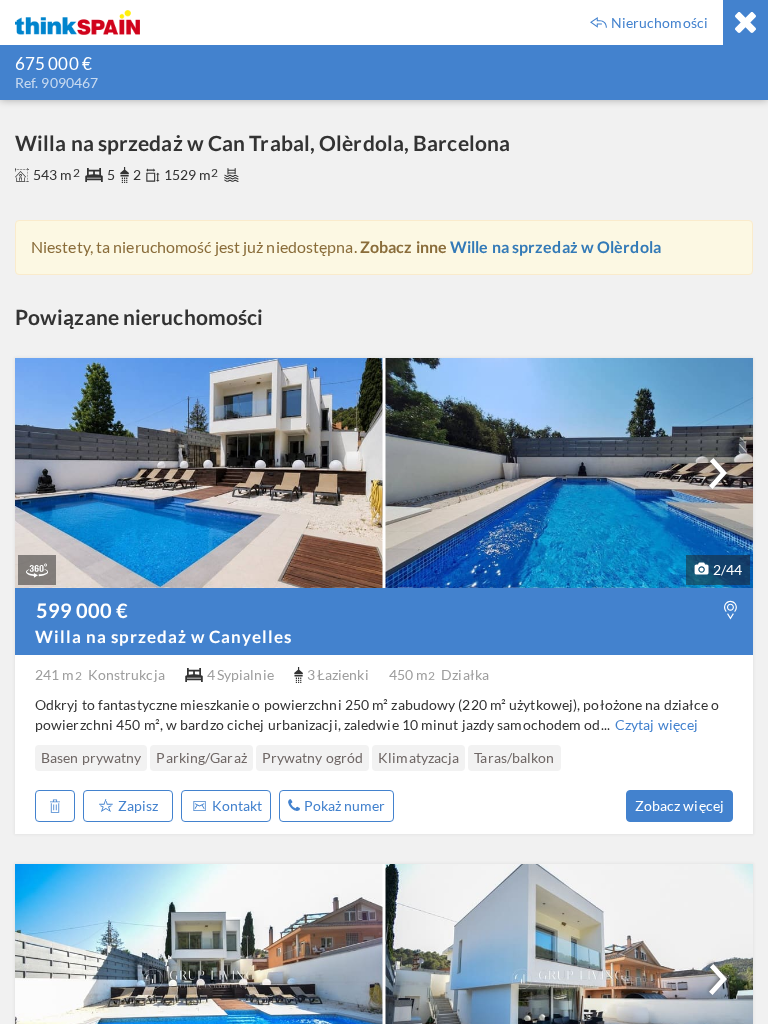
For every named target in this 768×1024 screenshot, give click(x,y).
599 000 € (82, 610)
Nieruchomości (659, 23)
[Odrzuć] (55, 806)
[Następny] (718, 473)
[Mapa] (730, 610)
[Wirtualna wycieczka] (37, 570)
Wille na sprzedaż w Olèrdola (555, 246)
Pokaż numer (344, 805)
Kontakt (237, 805)
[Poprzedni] (43, 758)
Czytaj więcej (656, 724)
